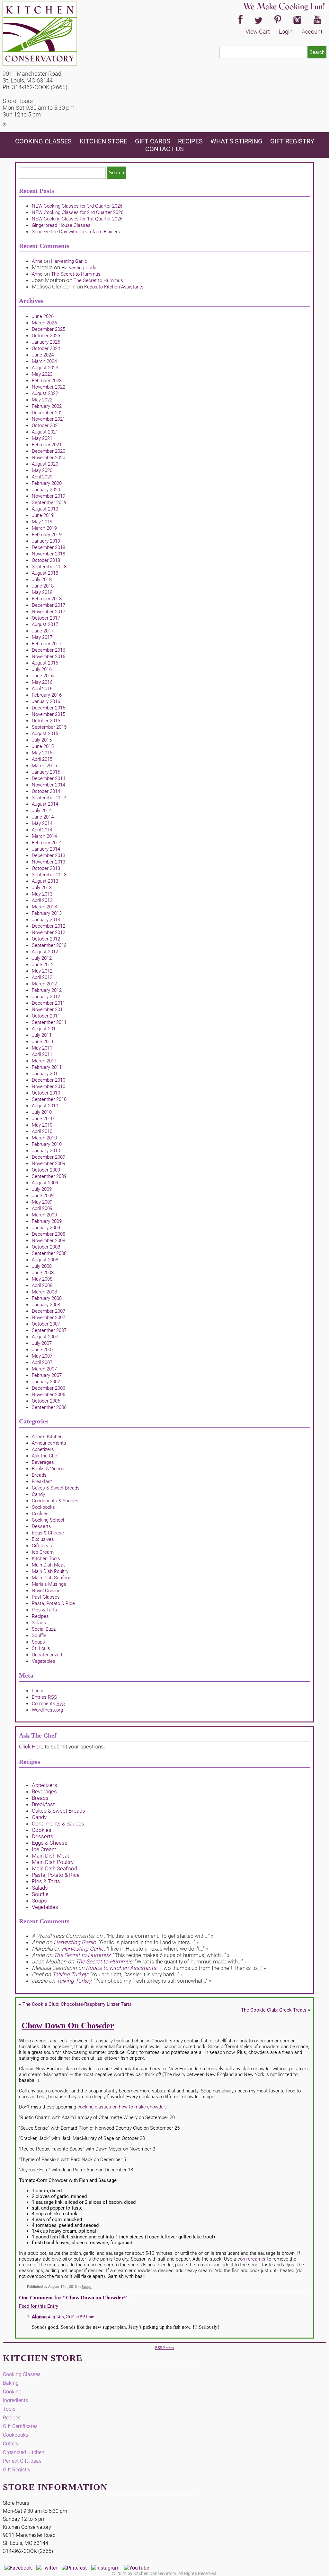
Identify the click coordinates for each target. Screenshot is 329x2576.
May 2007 (42, 1356)
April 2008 (42, 1285)
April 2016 (42, 689)
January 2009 (46, 1228)
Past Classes (46, 1597)
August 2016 (45, 663)
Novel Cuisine (46, 1591)
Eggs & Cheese (48, 1533)
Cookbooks (43, 1507)
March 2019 (44, 528)
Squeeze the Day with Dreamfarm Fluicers (76, 232)
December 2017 (49, 605)
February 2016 (47, 695)
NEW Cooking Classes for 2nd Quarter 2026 (78, 212)
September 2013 (49, 875)
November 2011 (49, 1009)
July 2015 (42, 740)
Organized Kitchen (24, 2452)
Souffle (39, 1636)
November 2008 (49, 1241)
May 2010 (42, 1125)
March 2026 (44, 323)
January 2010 (46, 1151)
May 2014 (42, 823)
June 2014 (43, 817)
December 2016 (49, 650)
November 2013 (49, 862)
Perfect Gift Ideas (22, 2461)
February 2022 (47, 406)
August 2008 (45, 1260)
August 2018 (45, 573)
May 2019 (42, 522)
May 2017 (42, 637)
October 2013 (46, 868)
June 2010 (43, 1119)
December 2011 (49, 1003)
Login (286, 32)
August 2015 (45, 734)
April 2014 (42, 830)
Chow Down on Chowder (68, 2026)
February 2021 (47, 445)
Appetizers (43, 1449)
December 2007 (49, 1311)
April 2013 (42, 900)
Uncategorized (47, 1655)
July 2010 (42, 1112)
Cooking (12, 2392)
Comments (49, 1704)
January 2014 (46, 849)
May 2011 (42, 1048)
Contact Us (164, 149)
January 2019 (46, 541)
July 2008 (42, 1266)
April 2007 (42, 1362)
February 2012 (47, 990)
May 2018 (42, 592)
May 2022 (42, 400)
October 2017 (46, 618)
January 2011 (46, 1074)
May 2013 (42, 894)
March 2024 (44, 361)
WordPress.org (47, 1710)
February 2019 (47, 535)
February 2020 (47, 483)
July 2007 (42, 1343)
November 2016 (49, 657)
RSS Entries (164, 2348)
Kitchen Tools (46, 1558)
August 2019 (45, 509)
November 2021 (49, 419)
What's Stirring (236, 141)
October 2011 (46, 1016)
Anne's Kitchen (47, 1437)
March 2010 (44, 1138)
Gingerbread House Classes (61, 225)
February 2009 (47, 1221)
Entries (44, 1697)
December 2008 (49, 1234)
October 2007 (46, 1324)
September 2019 (49, 502)
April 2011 (42, 1054)
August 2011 (45, 1029)
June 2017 (43, 631)
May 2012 (42, 971)
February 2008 (47, 1298)
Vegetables (44, 1661)
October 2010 (46, 1093)
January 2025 (46, 342)
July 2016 (42, 669)
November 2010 (49, 1086)
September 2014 (49, 798)
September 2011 (49, 1022)
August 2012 (45, 952)
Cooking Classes (44, 141)
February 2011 (47, 1067)
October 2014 (46, 791)
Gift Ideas (42, 1546)
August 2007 (45, 1337)
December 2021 (49, 413)
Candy (38, 1494)
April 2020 (42, 477)
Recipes (190, 141)
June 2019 (43, 515)
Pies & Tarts (44, 1610)
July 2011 (42, 1035)
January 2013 (46, 920)
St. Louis (41, 1648)
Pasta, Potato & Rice (53, 1603)
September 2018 (49, 567)
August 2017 (45, 624)
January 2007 (46, 1382)
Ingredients (15, 2400)
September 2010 (49, 1099)
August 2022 (45, 393)
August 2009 (45, 1183)
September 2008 (49, 1253)
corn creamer (252, 2259)
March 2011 (44, 1061)
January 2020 (46, 490)
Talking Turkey (70, 1974)
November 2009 (49, 1163)
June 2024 (43, 355)
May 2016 (42, 682)
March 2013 (44, 907)
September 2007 (49, 1330)
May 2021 (42, 438)
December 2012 (49, 926)
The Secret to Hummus (76, 274)
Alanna (39, 2317)
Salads (39, 1623)
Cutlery (11, 2444)
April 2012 (42, 977)
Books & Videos (48, 1469)
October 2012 (46, 939)
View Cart (258, 32)
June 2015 (43, 746)
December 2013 (49, 855)
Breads (39, 1475)
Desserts (41, 1526)
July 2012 (42, 958)
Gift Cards (153, 141)
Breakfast (42, 1481)
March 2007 (44, 1369)
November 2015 (49, 714)
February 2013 (47, 913)
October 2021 (46, 425)
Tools (9, 2409)
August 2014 (45, 804)
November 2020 (49, 458)
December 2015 (49, 708)
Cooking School (48, 1520)
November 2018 (49, 554)
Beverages (43, 1462)
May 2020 (42, 470)
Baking (11, 2383)
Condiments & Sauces (55, 1501)
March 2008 (44, 1292)
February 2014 (47, 843)
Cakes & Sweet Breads (56, 1488)
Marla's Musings (49, 1584)
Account (312, 32)
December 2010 (49, 1080)
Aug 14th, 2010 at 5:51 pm (71, 2317)
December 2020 (49, 451)
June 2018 (43, 586)
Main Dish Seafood (52, 1578)
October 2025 (46, 336)
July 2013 (42, 888)
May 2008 (42, 1279)
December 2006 (49, 1388)
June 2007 (43, 1350)
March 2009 (44, 1215)
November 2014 (49, 785)
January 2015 (46, 772)
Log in (38, 1691)
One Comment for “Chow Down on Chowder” (74, 2298)
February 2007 (47, 1375)
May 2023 (42, 374)
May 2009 (42, 1202)
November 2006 (49, 1395)
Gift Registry (292, 141)
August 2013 (45, 881)
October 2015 (46, 721)
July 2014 (42, 811)
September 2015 (49, 727)
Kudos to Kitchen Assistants (114, 287)
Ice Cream (43, 1552)
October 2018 (46, 560)
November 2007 (49, 1318)
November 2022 (49, 387)
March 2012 (44, 984)
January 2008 (46, 1305)
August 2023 (45, 368)
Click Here (31, 1747)
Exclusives (43, 1539)
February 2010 (47, 1144)
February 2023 (47, 381)
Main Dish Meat (48, 1565)
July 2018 (42, 580)
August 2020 (45, 464)
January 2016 (46, 701)
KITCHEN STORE (103, 141)
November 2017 (49, 612)
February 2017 (47, 644)
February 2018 (47, 599)
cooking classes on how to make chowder (121, 2107)
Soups (38, 1642)
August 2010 (45, 1106)
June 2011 (43, 1042)
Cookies (40, 1514)
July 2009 (42, 1189)
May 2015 (42, 753)
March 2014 (44, 836)
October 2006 (46, 1401)
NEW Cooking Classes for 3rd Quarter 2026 (77, 206)
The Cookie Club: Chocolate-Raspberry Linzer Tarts (77, 2004)
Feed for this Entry (39, 2306)
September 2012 (49, 945)
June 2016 (43, 676)
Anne (37, 261)
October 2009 (46, 1170)
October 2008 (46, 1247)
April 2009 (42, 1208)
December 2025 (49, 329)
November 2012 (49, 932)
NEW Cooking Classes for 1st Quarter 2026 (77, 219)
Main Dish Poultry (50, 1571)
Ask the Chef (45, 1456)
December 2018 (49, 547)
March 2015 (44, 766)
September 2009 (49, 1176)
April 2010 (42, 1131)
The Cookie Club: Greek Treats (274, 2010)
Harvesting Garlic (69, 261)
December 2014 (49, 778)
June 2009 (43, 1196)
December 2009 (49, 1157)
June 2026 (43, 316)
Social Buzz (44, 1629)
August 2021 (45, 432)
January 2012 (46, 997)
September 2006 (49, 1407)
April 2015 (42, 759)
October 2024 (46, 348)
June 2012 (43, 965)
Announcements (49, 1443)
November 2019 (49, 496)
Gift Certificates (20, 2426)
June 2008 (43, 1273)
